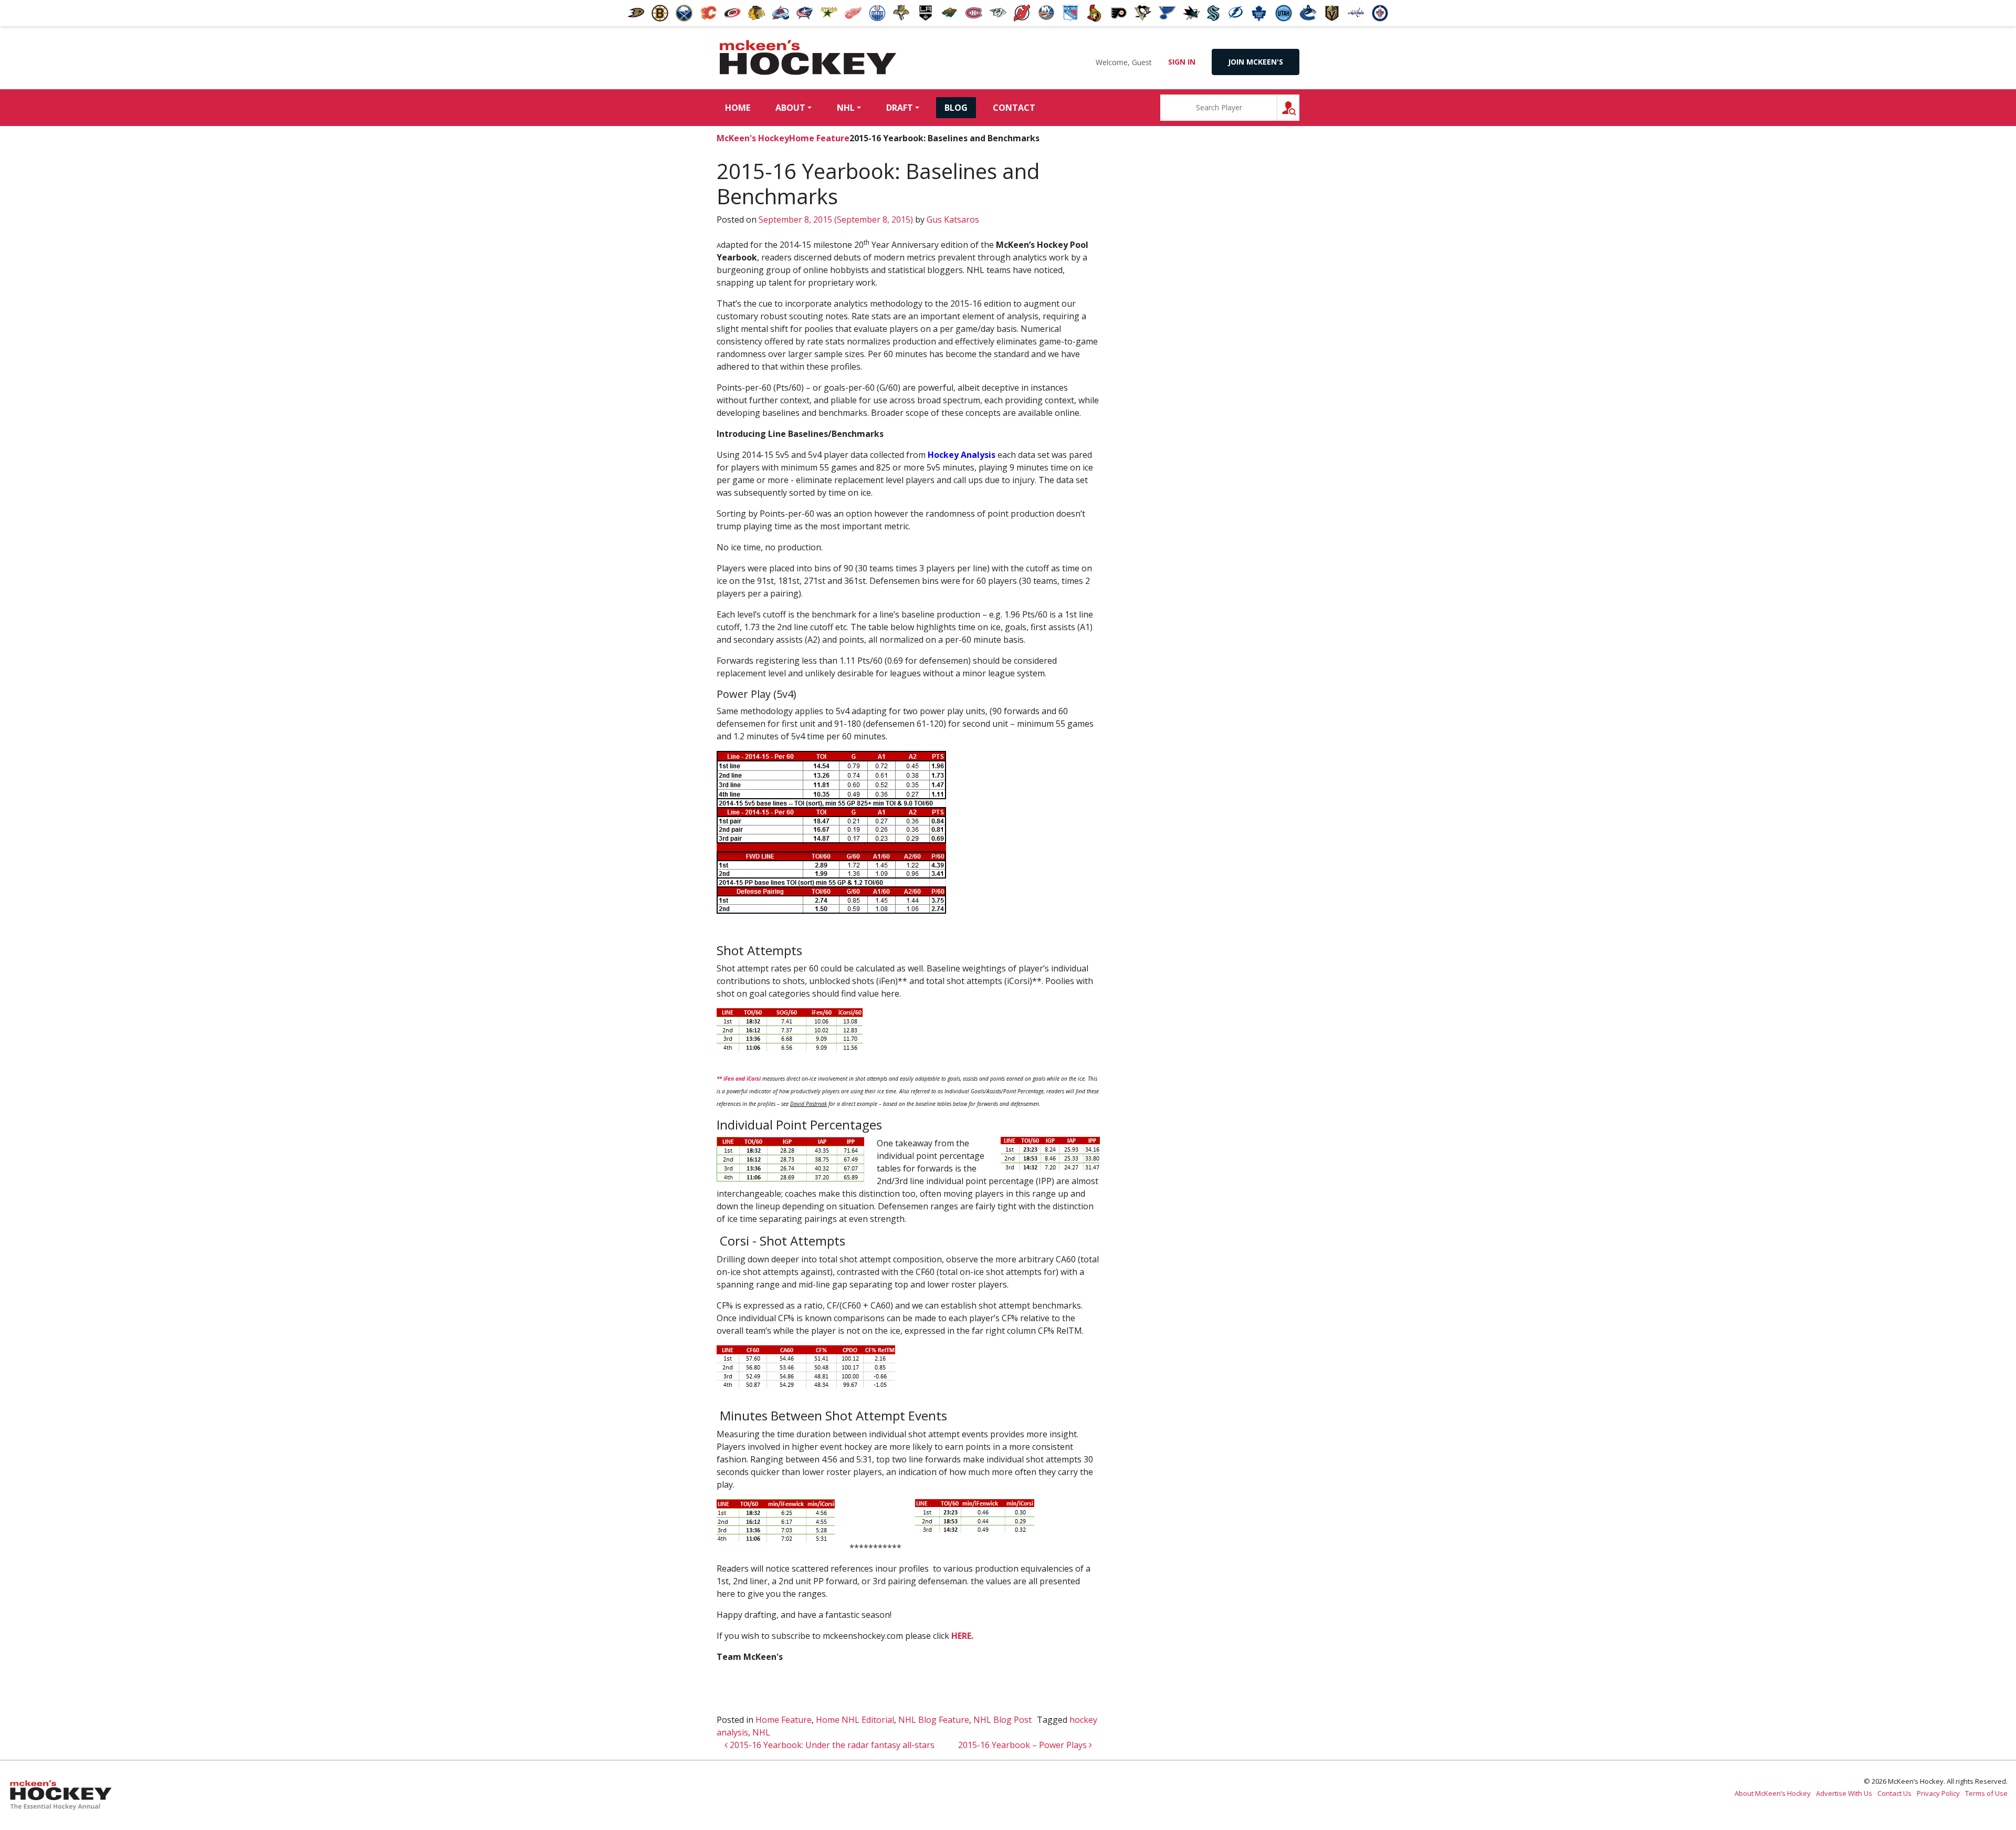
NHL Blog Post (1002, 1720)
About (790, 108)
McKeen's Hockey (808, 58)
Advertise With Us (1844, 1793)
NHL (846, 108)
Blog (956, 108)
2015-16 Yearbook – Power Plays (1023, 1745)
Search (1299, 107)
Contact (1014, 108)
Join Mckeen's (1256, 62)
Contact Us (1894, 1793)
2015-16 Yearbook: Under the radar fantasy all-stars (831, 1745)
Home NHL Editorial (855, 1720)
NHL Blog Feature (934, 1720)
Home (738, 108)
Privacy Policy (1938, 1793)
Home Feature (819, 138)
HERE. (963, 1636)
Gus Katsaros (952, 219)
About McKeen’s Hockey (1773, 1793)
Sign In (1182, 62)
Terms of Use (1986, 1793)
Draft (900, 108)
